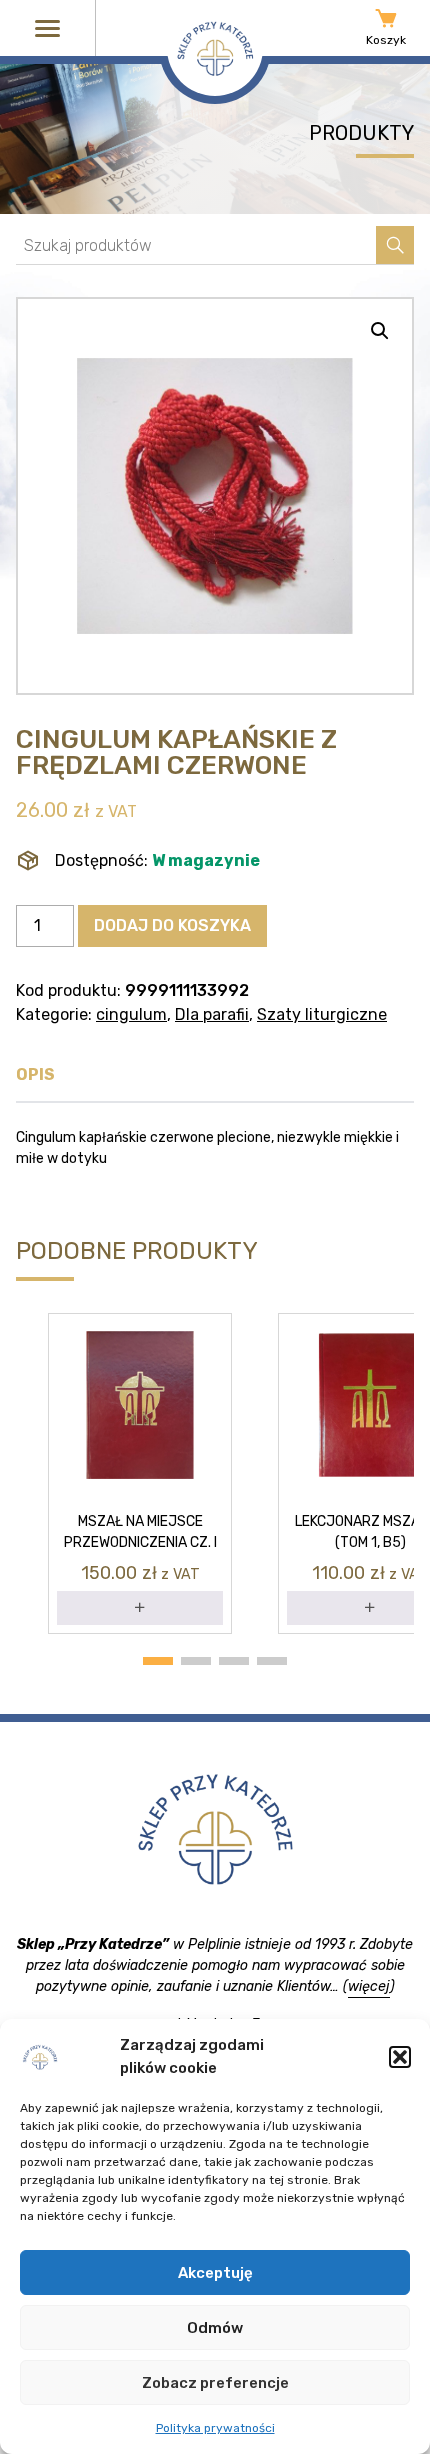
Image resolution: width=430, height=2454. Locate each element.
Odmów (215, 2328)
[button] (400, 2057)
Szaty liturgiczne (322, 1014)
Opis (35, 1074)
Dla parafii (212, 1014)
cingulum (131, 1014)
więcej (369, 1986)
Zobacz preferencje (215, 2383)
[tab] (35, 1080)
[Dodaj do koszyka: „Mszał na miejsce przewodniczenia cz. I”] (140, 1608)
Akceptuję (215, 2273)
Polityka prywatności (215, 2428)
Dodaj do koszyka (172, 925)
